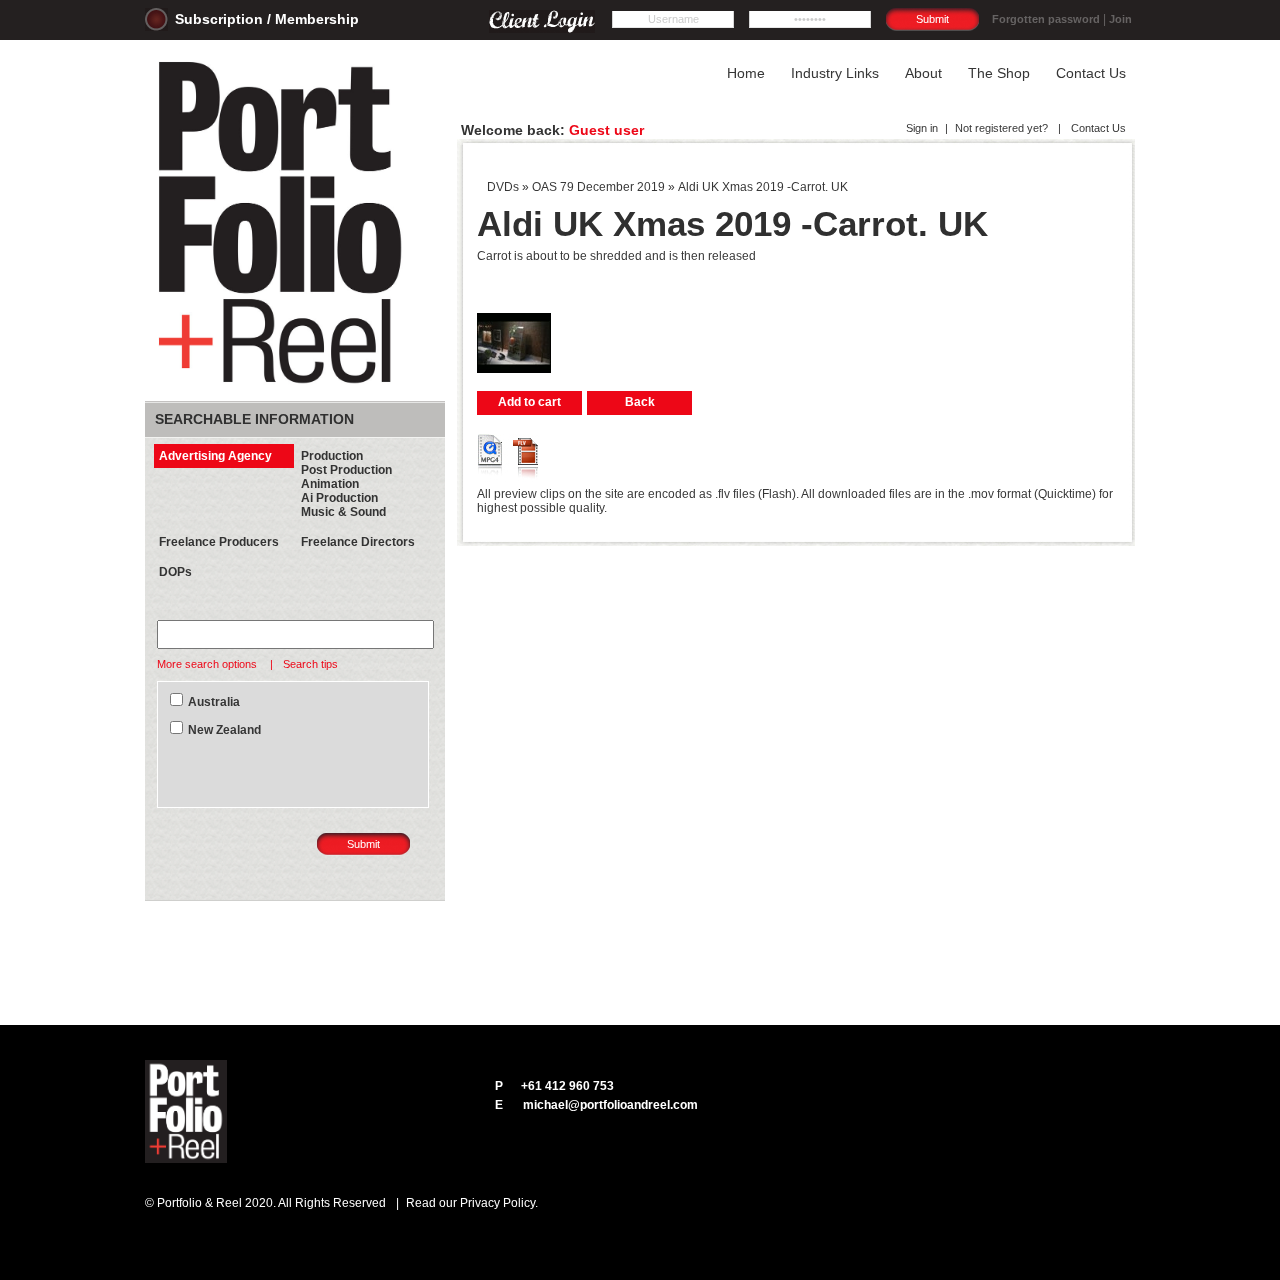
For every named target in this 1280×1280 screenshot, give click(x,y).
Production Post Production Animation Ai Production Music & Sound (346, 484)
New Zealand (224, 730)
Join (1120, 19)
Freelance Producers (219, 542)
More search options (208, 664)
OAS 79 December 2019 (598, 187)
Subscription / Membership (267, 19)
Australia (214, 702)
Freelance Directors (358, 542)
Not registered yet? (1001, 128)
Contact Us (1097, 128)
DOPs (175, 572)
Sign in (922, 128)
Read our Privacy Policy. (472, 1203)
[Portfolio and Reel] (284, 384)
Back (640, 402)
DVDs (503, 187)
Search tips (310, 664)
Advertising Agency (215, 456)
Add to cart (529, 402)
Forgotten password (1046, 19)
